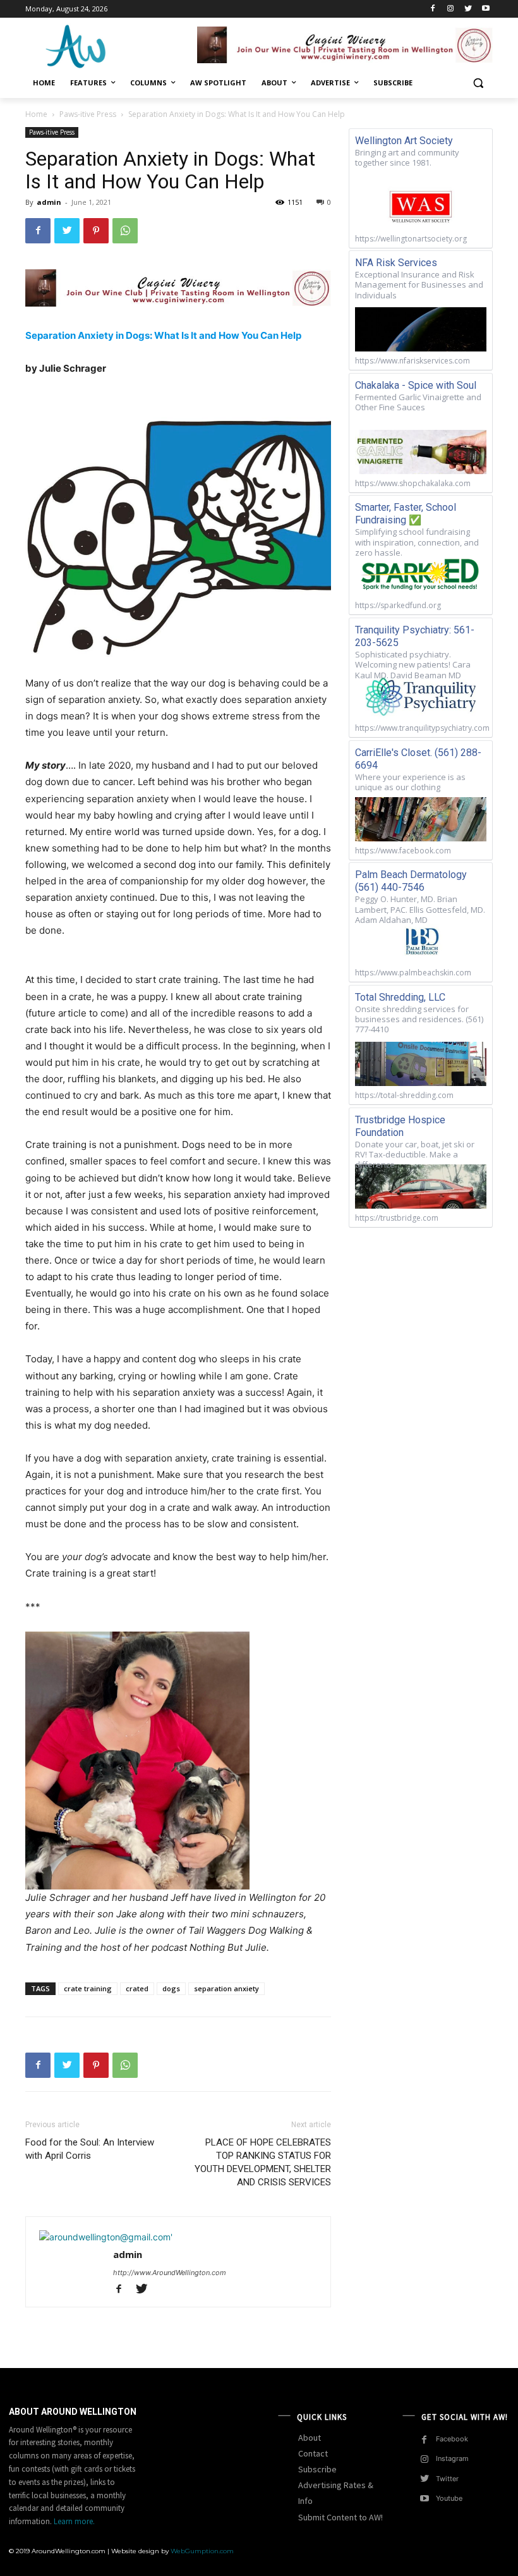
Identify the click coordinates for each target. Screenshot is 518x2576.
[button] (478, 83)
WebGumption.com (202, 2551)
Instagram (452, 2458)
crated (137, 1988)
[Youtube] (485, 9)
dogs (171, 1988)
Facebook (452, 2439)
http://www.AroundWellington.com (170, 2273)
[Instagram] (451, 9)
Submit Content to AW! (340, 2517)
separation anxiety (226, 1988)
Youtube (449, 2498)
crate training (88, 1988)
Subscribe (317, 2469)
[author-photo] (106, 2237)
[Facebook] (433, 9)
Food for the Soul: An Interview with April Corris (90, 2149)
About (310, 2438)
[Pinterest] (96, 231)
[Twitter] (468, 9)
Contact (313, 2453)
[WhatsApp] (125, 231)
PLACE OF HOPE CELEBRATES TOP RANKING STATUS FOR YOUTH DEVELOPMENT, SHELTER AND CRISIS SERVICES (263, 2162)
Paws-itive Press (88, 114)
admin (49, 202)
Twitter (447, 2479)
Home (36, 114)
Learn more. (74, 2521)
